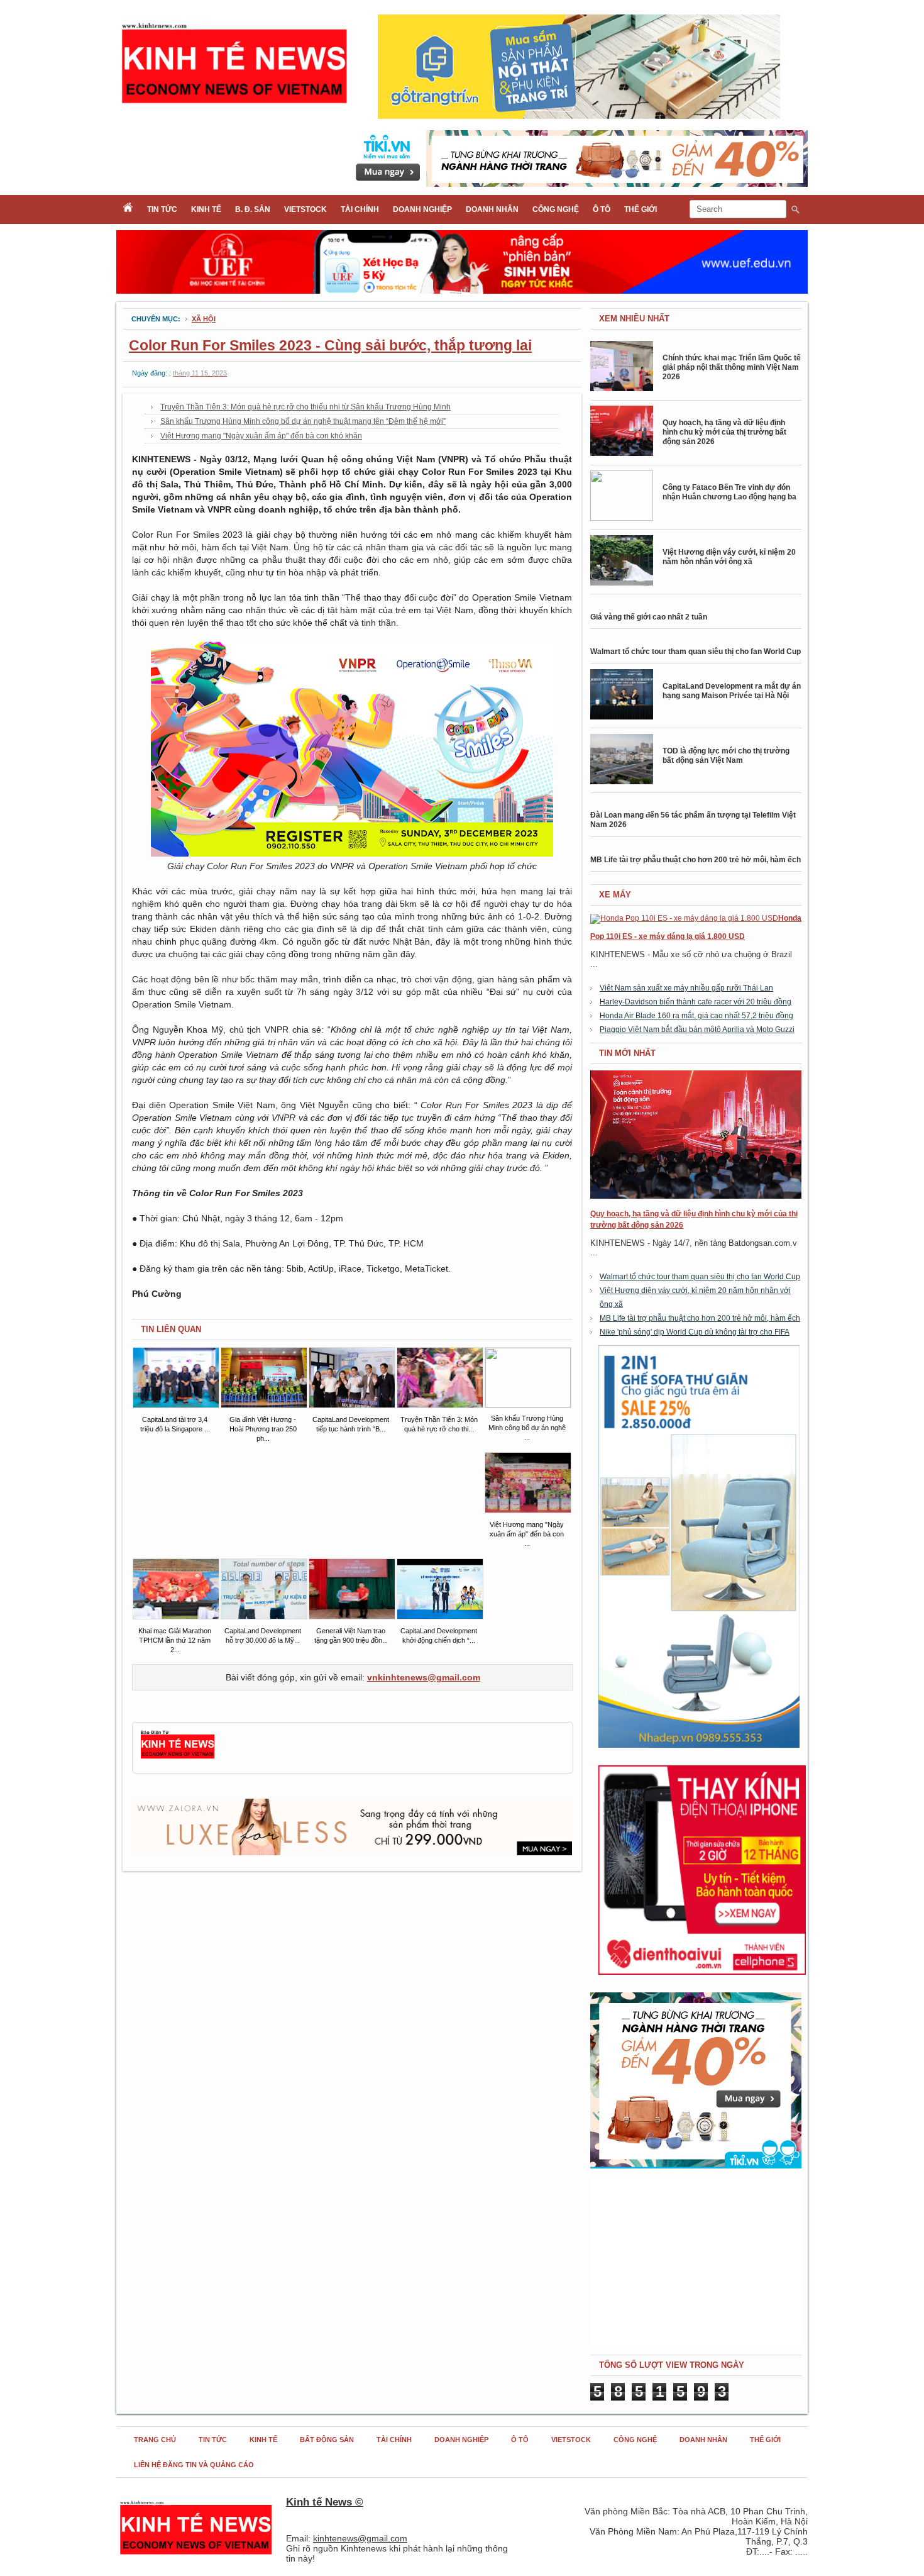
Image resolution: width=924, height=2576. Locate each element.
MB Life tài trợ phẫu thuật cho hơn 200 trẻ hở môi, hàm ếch (696, 860)
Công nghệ (556, 209)
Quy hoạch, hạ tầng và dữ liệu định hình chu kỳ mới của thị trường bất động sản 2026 (724, 432)
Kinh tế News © (325, 2502)
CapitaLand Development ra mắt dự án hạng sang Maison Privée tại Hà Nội (732, 691)
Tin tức (162, 209)
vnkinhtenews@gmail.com (424, 1677)
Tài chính (360, 209)
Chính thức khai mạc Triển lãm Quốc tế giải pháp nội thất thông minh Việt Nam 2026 (732, 367)
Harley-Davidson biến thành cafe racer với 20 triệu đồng (696, 1002)
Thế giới (641, 209)
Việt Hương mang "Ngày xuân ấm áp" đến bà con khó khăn (261, 436)
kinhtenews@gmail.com (360, 2538)
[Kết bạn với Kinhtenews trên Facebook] (178, 1757)
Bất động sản (327, 2440)
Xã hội (204, 319)
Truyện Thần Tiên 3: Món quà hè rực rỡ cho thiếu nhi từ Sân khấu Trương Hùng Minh (305, 407)
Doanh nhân (492, 209)
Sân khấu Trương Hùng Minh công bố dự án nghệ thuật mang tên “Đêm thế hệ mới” (303, 421)
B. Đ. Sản (253, 209)
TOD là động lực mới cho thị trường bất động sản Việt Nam (726, 756)
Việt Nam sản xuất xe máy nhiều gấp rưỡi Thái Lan (686, 988)
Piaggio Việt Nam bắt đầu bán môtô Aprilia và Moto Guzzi (697, 1030)
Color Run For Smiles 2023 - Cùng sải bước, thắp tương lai (330, 345)
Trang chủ (155, 2440)
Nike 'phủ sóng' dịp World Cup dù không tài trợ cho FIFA (695, 1332)
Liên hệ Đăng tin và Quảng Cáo (194, 2465)
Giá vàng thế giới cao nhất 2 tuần (649, 617)
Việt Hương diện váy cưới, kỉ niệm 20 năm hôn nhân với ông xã (729, 557)
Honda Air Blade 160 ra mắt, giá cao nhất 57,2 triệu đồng (696, 1016)
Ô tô (602, 209)
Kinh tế (206, 209)
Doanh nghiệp (422, 209)
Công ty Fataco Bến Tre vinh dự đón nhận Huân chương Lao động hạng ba (729, 492)
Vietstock (305, 209)
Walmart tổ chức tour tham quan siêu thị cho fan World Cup (696, 652)
